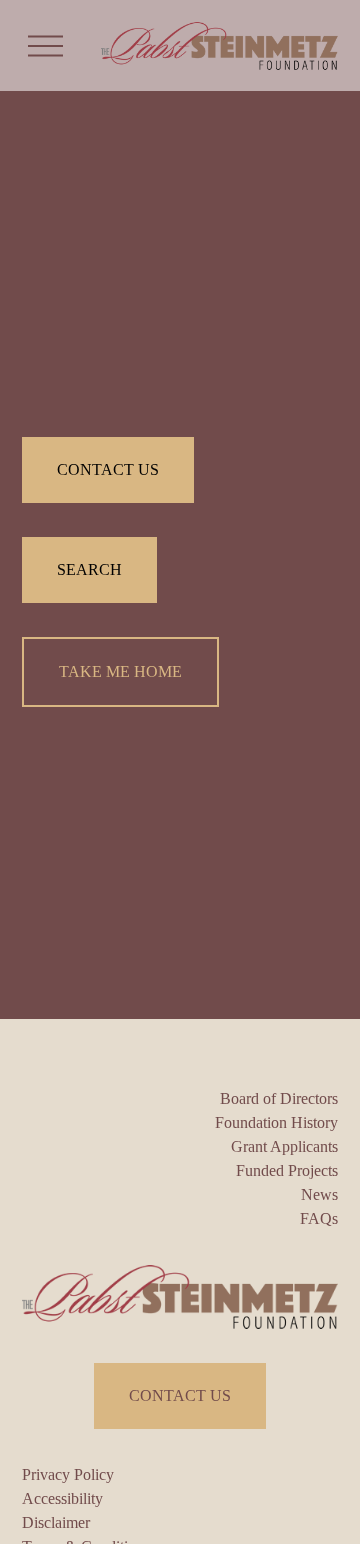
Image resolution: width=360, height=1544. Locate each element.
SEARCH (89, 569)
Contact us (180, 1395)
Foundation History (276, 1122)
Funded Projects (287, 1170)
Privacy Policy (68, 1474)
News (319, 1194)
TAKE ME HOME (120, 671)
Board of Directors (279, 1098)
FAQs (319, 1218)
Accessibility (62, 1498)
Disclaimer (56, 1522)
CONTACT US (108, 469)
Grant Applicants (284, 1146)
